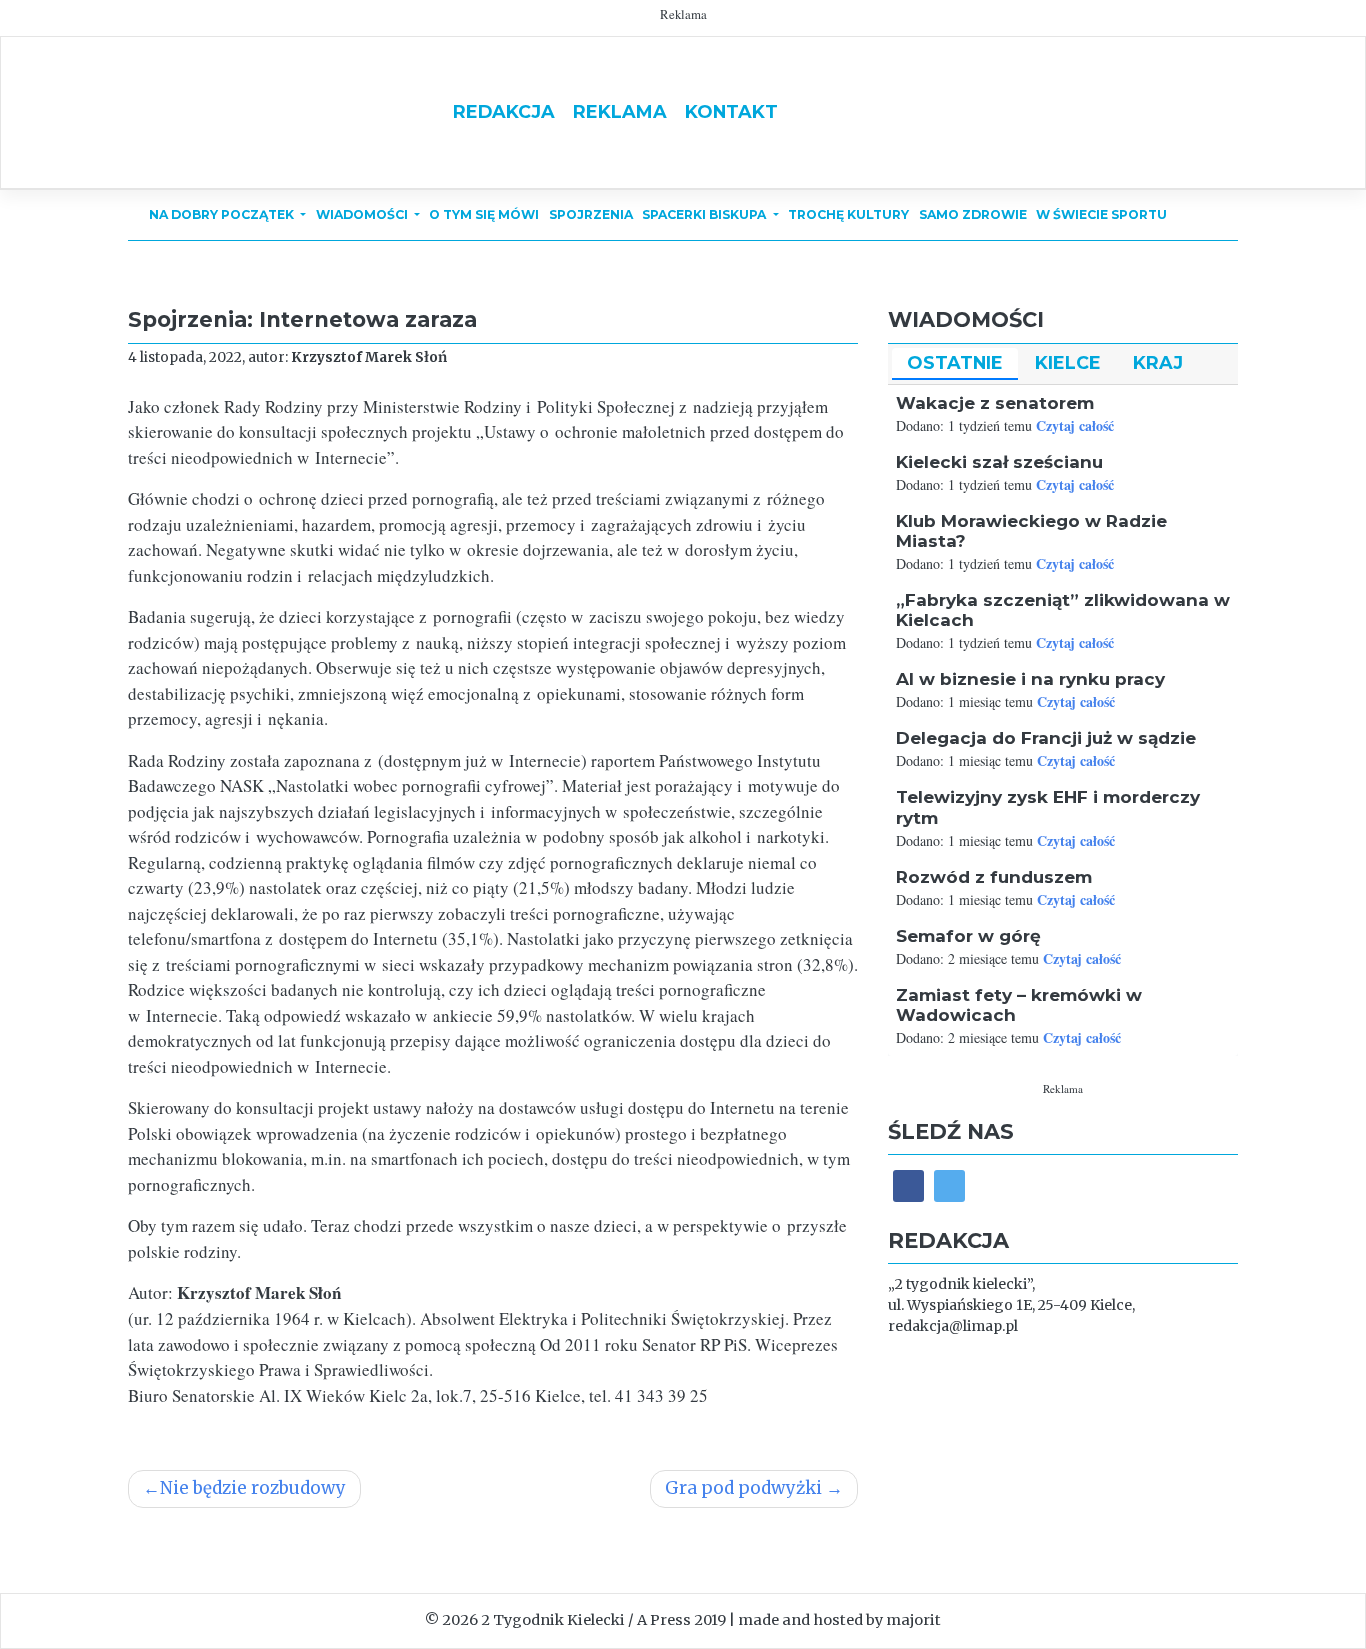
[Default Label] (949, 1185)
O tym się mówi (484, 214)
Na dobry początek (223, 214)
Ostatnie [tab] (955, 362)
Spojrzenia (591, 214)
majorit (913, 1620)
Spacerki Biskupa (705, 214)
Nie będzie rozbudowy (253, 1488)
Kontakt (731, 111)
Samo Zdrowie (973, 214)
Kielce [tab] (1068, 362)
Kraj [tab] (1158, 362)
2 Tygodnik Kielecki (553, 1620)
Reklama (620, 111)
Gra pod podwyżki (743, 1488)
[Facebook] (908, 1185)
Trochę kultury (848, 214)
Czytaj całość (1075, 425)
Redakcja (504, 111)
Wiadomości (363, 214)
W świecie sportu (1101, 214)
